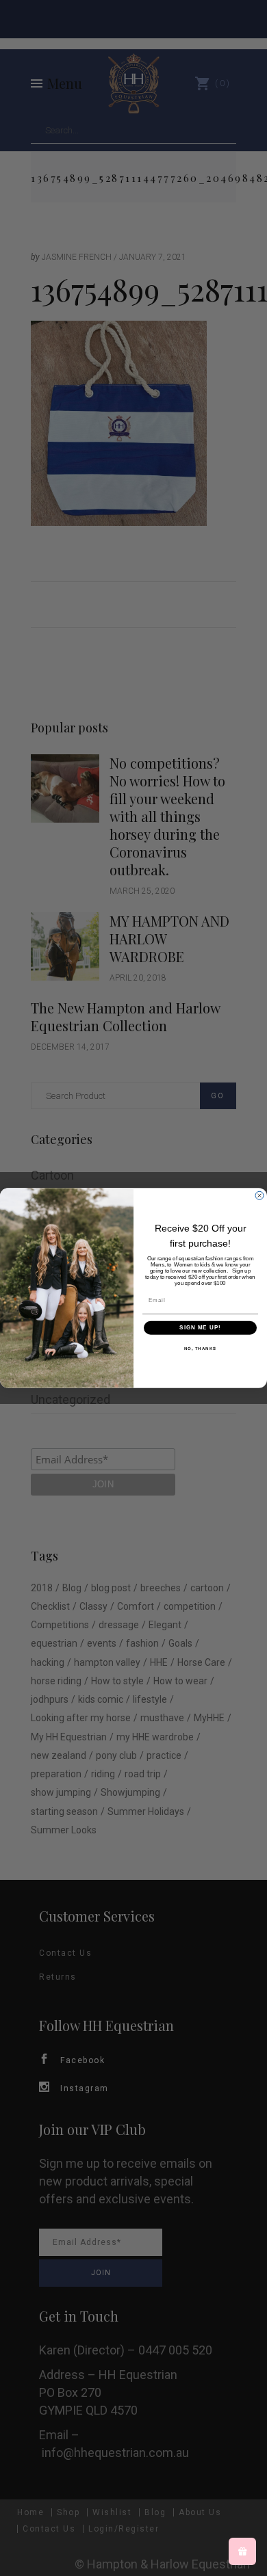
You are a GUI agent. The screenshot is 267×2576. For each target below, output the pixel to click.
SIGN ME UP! (200, 1328)
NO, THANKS (201, 1348)
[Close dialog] (259, 1195)
